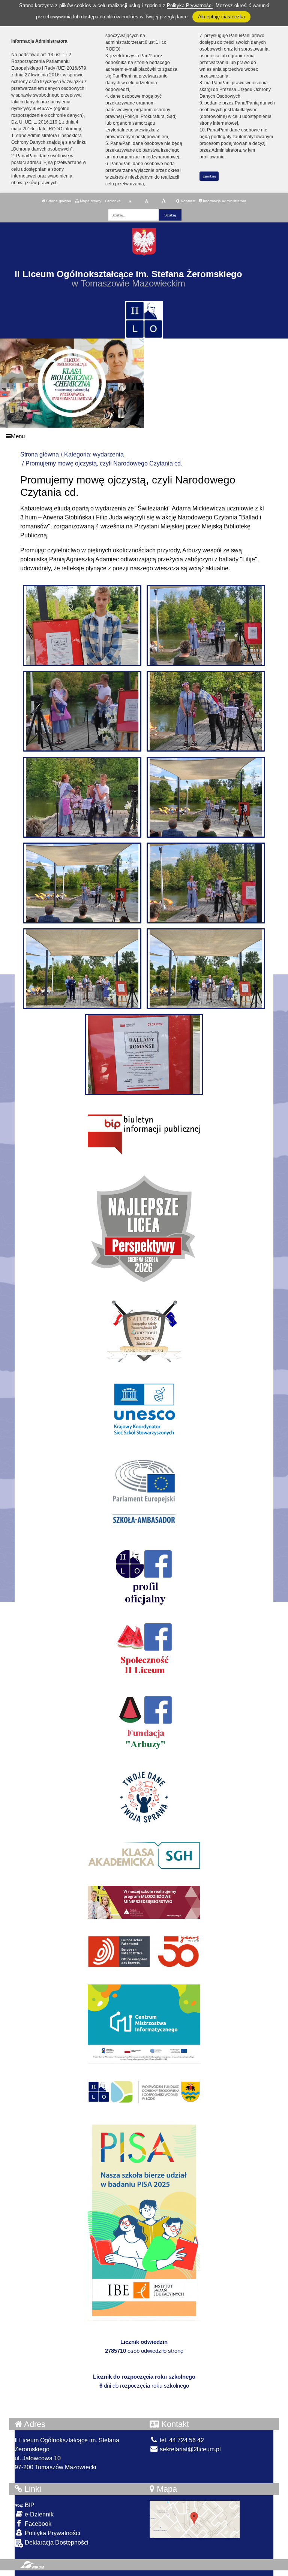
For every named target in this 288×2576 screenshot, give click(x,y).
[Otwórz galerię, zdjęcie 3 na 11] (82, 711)
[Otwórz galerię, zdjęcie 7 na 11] (82, 883)
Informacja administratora (224, 201)
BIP (29, 2505)
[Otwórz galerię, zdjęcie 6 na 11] (206, 797)
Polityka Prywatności (52, 2533)
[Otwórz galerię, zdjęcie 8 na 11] (206, 883)
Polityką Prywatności (190, 5)
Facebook (37, 2524)
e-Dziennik (38, 2514)
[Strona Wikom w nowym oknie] (32, 2565)
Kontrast (187, 201)
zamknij (209, 176)
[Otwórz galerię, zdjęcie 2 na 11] (206, 625)
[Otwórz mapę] (195, 2519)
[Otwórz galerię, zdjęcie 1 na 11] (82, 625)
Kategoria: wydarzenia (94, 454)
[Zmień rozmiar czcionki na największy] (164, 201)
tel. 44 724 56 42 (181, 2440)
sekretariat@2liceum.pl (190, 2449)
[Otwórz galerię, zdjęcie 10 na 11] (206, 969)
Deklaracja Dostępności (56, 2542)
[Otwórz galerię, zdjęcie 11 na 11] (144, 1055)
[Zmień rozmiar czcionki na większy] (146, 201)
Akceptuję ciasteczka (221, 17)
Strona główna (58, 201)
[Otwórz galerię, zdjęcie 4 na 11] (206, 711)
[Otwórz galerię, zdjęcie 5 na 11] (82, 797)
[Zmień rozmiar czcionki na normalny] (130, 201)
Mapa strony (90, 201)
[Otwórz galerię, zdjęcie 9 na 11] (82, 969)
